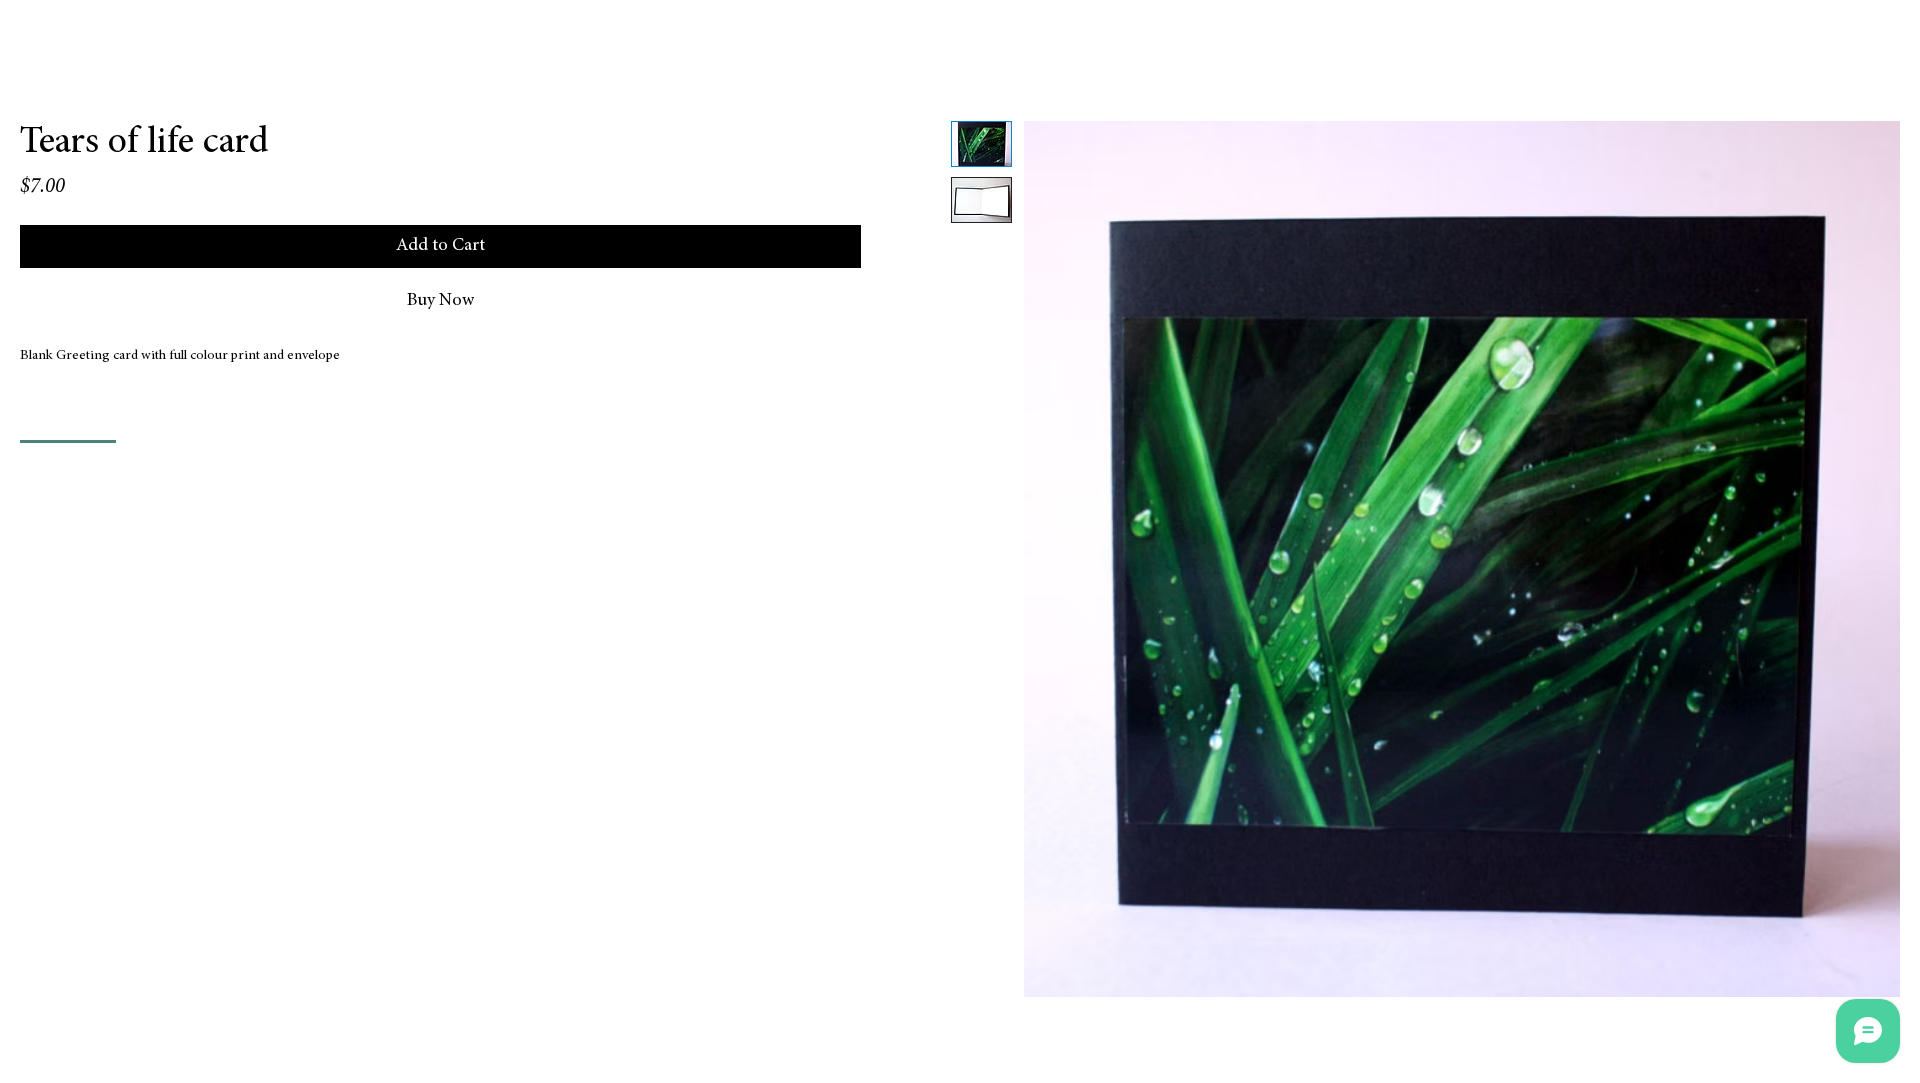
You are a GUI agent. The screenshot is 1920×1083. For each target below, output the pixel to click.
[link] (68, 417)
